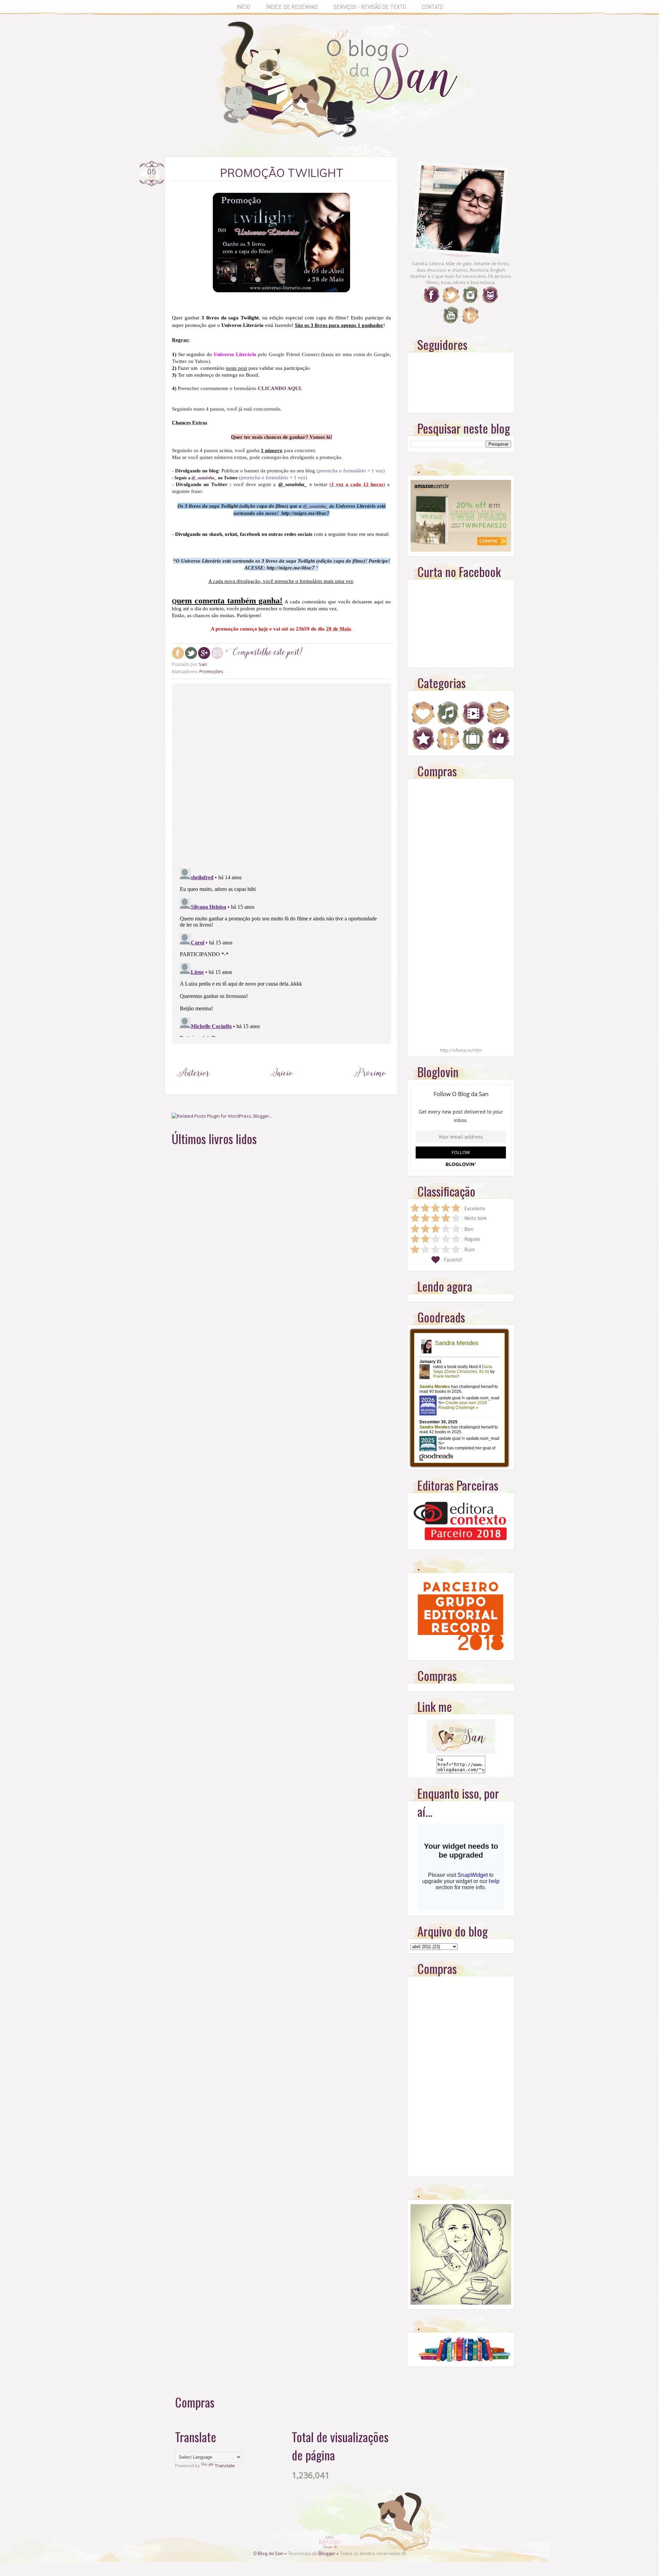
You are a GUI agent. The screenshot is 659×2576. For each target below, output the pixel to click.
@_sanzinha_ (204, 478)
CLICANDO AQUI (279, 388)
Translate (225, 2466)
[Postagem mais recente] (193, 1086)
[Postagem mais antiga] (370, 1086)
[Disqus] (281, 774)
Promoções (211, 671)
